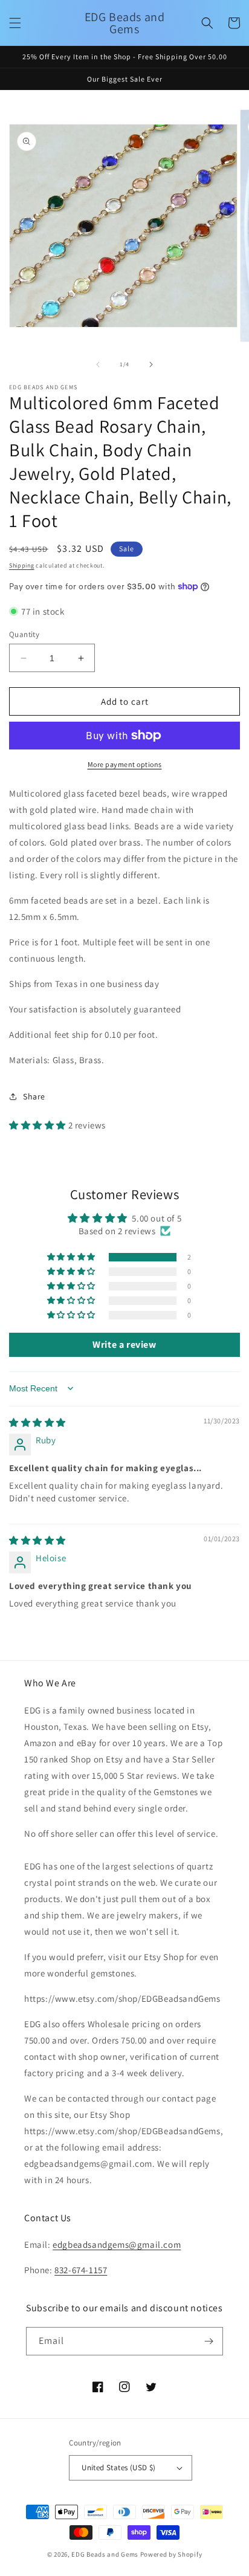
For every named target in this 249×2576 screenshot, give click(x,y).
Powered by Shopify (171, 2554)
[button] (15, 23)
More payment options (125, 764)
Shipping (22, 565)
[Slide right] (151, 364)
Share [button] (34, 1096)
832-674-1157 (81, 2270)
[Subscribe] (209, 2341)
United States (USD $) (118, 2468)
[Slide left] (98, 364)
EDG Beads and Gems (105, 2554)
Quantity (24, 634)
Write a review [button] (124, 1345)
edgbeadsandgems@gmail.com (117, 2244)
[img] (37, 1422)
